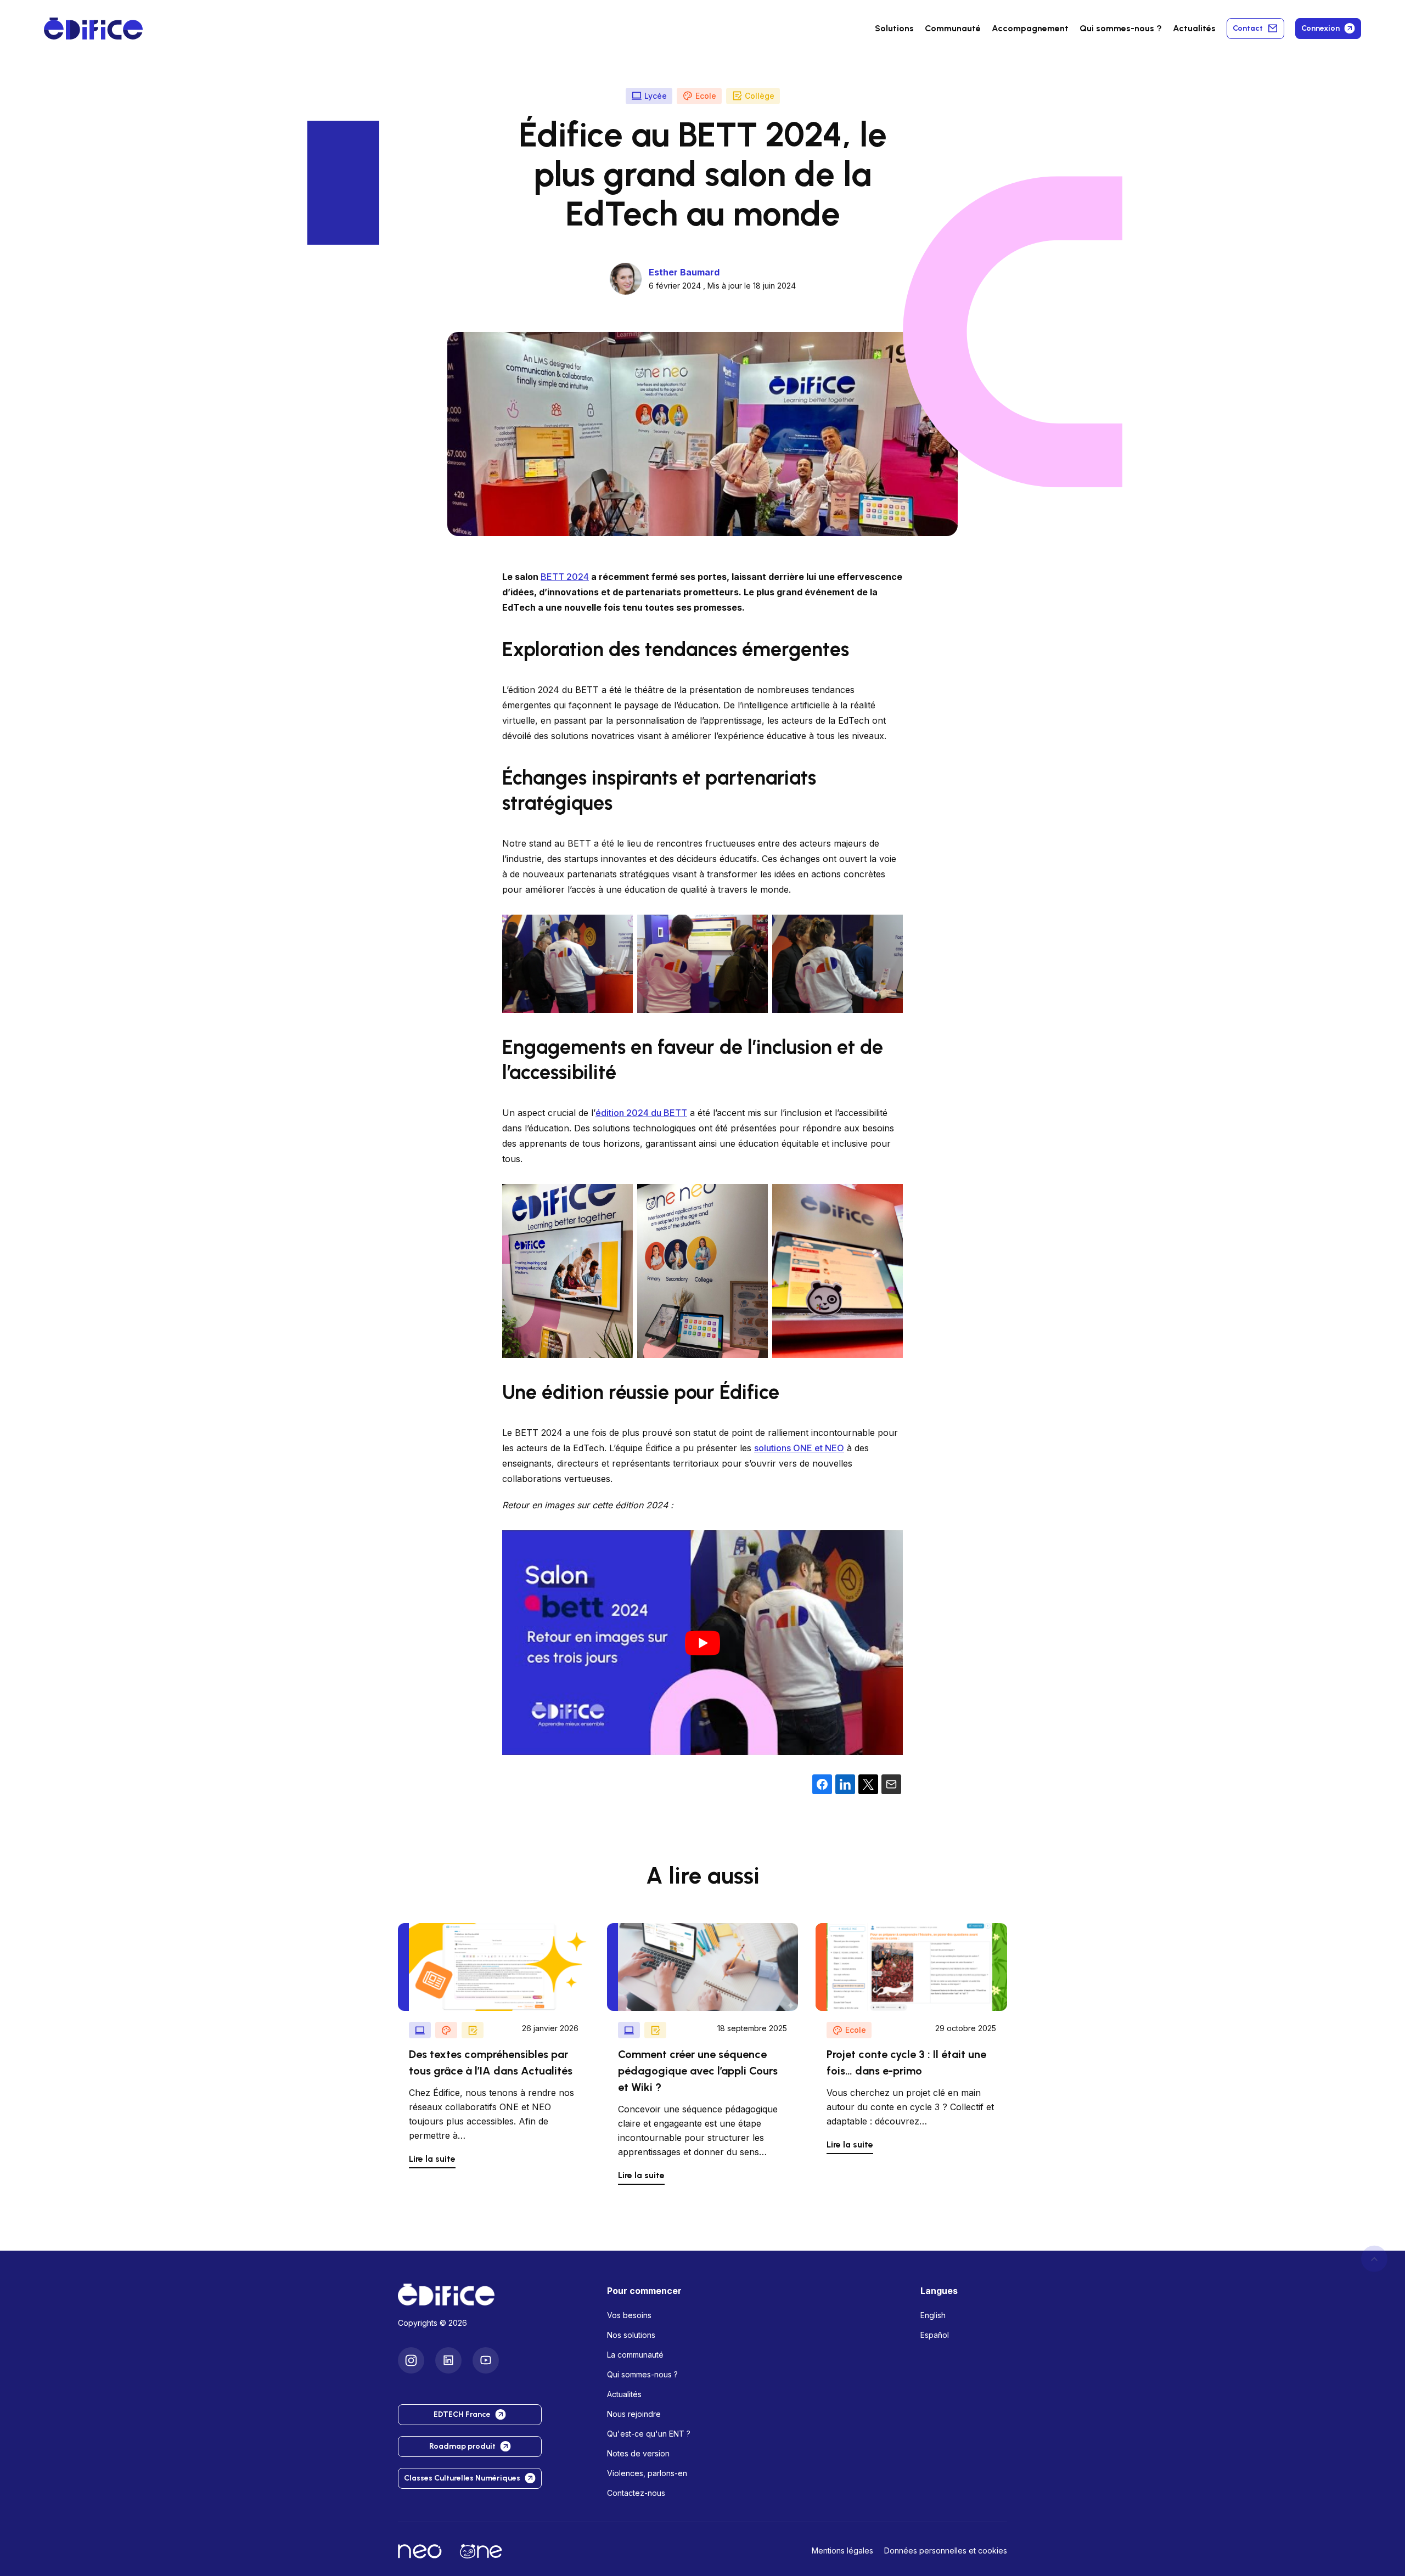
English (933, 2315)
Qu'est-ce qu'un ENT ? (649, 2434)
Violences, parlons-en (647, 2473)
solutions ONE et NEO (799, 1448)
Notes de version (638, 2453)
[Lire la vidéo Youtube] (702, 1643)
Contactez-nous (636, 2493)
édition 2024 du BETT (641, 1113)
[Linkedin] (448, 2360)
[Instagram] (411, 2360)
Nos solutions (631, 2335)
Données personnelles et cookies (946, 2550)
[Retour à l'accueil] (494, 2295)
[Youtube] (486, 2360)
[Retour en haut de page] (1374, 2259)
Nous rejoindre (634, 2414)
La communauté (635, 2355)
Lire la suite (432, 2159)
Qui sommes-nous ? (642, 2374)
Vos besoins (629, 2315)
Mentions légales (842, 2550)
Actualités (1194, 28)
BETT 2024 (565, 577)
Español (935, 2335)
